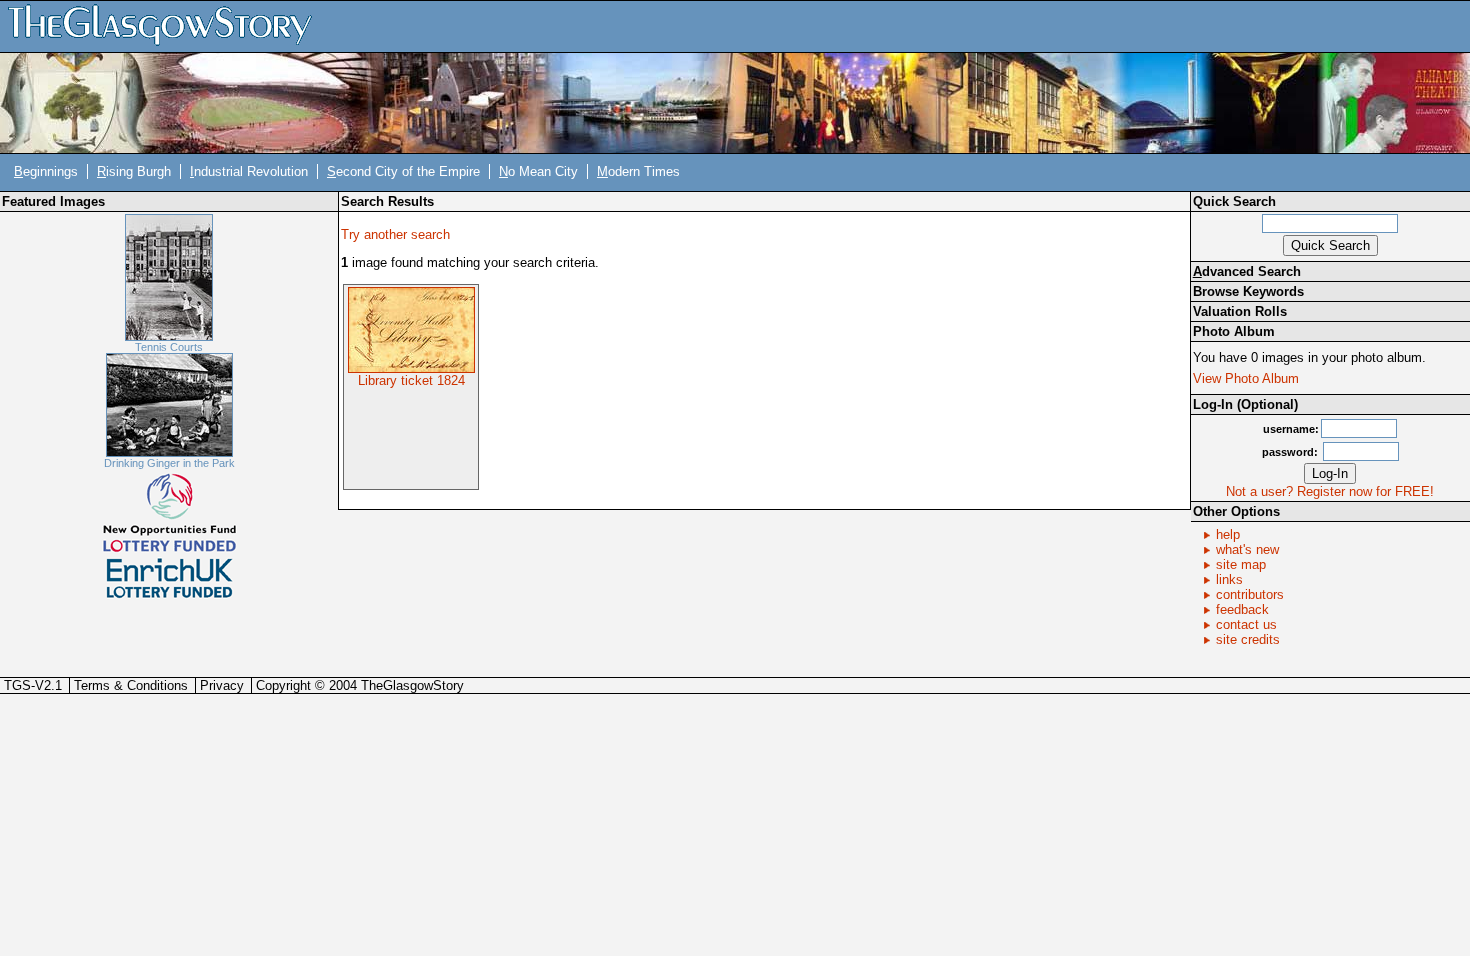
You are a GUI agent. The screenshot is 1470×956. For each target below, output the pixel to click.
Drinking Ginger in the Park (169, 463)
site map (1241, 564)
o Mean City (538, 171)
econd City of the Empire (403, 171)
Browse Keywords (1248, 291)
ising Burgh (134, 171)
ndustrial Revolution (249, 171)
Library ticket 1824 (411, 380)
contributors (1250, 594)
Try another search (395, 234)
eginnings (46, 171)
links (1229, 579)
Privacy (222, 685)
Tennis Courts (169, 347)
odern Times (638, 171)
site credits (1248, 639)
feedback (1242, 609)
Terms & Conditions (131, 685)
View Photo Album (1246, 378)
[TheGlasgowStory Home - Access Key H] (167, 25)
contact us (1246, 624)
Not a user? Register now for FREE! (1330, 491)
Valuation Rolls (1240, 311)
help (1228, 534)
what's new (1247, 549)
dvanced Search (1247, 271)
